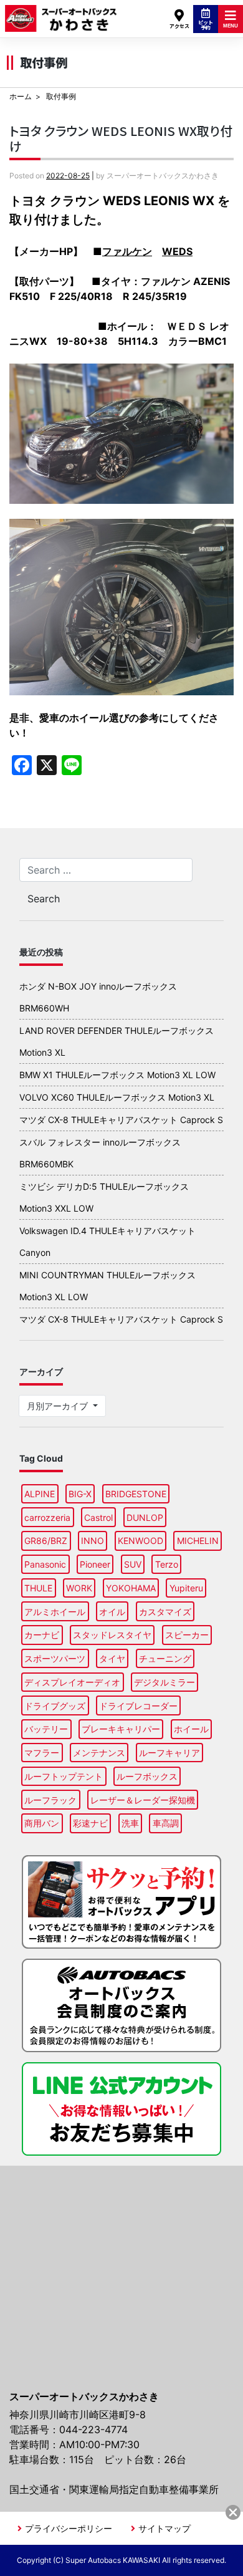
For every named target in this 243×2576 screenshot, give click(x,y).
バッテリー (46, 1729)
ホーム (21, 96)
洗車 (130, 1823)
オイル (112, 1612)
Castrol (98, 1517)
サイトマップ (164, 2528)
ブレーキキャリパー (121, 1729)
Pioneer (95, 1564)
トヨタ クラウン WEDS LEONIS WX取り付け (121, 138)
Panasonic (45, 1564)
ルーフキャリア (169, 1753)
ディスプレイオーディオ (72, 1682)
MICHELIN (198, 1541)
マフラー (42, 1753)
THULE (38, 1588)
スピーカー (187, 1635)
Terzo (167, 1564)
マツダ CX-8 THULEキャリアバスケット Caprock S (121, 1120)
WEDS (177, 251)
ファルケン (127, 251)
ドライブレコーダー (138, 1706)
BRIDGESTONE (136, 1494)
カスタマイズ (165, 1612)
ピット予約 (206, 25)
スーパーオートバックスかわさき (61, 13)
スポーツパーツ (55, 1658)
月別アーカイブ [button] (59, 1406)
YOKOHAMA (131, 1588)
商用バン (42, 1823)
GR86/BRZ (46, 1541)
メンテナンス (99, 1753)
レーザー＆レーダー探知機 (143, 1800)
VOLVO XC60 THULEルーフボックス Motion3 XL (117, 1097)
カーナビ (42, 1635)
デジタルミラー (164, 1682)
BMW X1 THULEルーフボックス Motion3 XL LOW (117, 1075)
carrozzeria (47, 1517)
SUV (133, 1564)
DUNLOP (145, 1517)
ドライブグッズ (55, 1706)
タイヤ (112, 1658)
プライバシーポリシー (69, 2528)
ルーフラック (50, 1800)
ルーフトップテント (64, 1776)
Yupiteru (186, 1588)
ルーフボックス (147, 1776)
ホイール (191, 1729)
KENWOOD (141, 1541)
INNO (93, 1541)
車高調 (166, 1823)
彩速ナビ (90, 1823)
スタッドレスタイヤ (112, 1635)
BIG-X (80, 1494)
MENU (231, 26)
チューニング (165, 1658)
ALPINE (40, 1494)
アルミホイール (55, 1612)
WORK (79, 1588)
